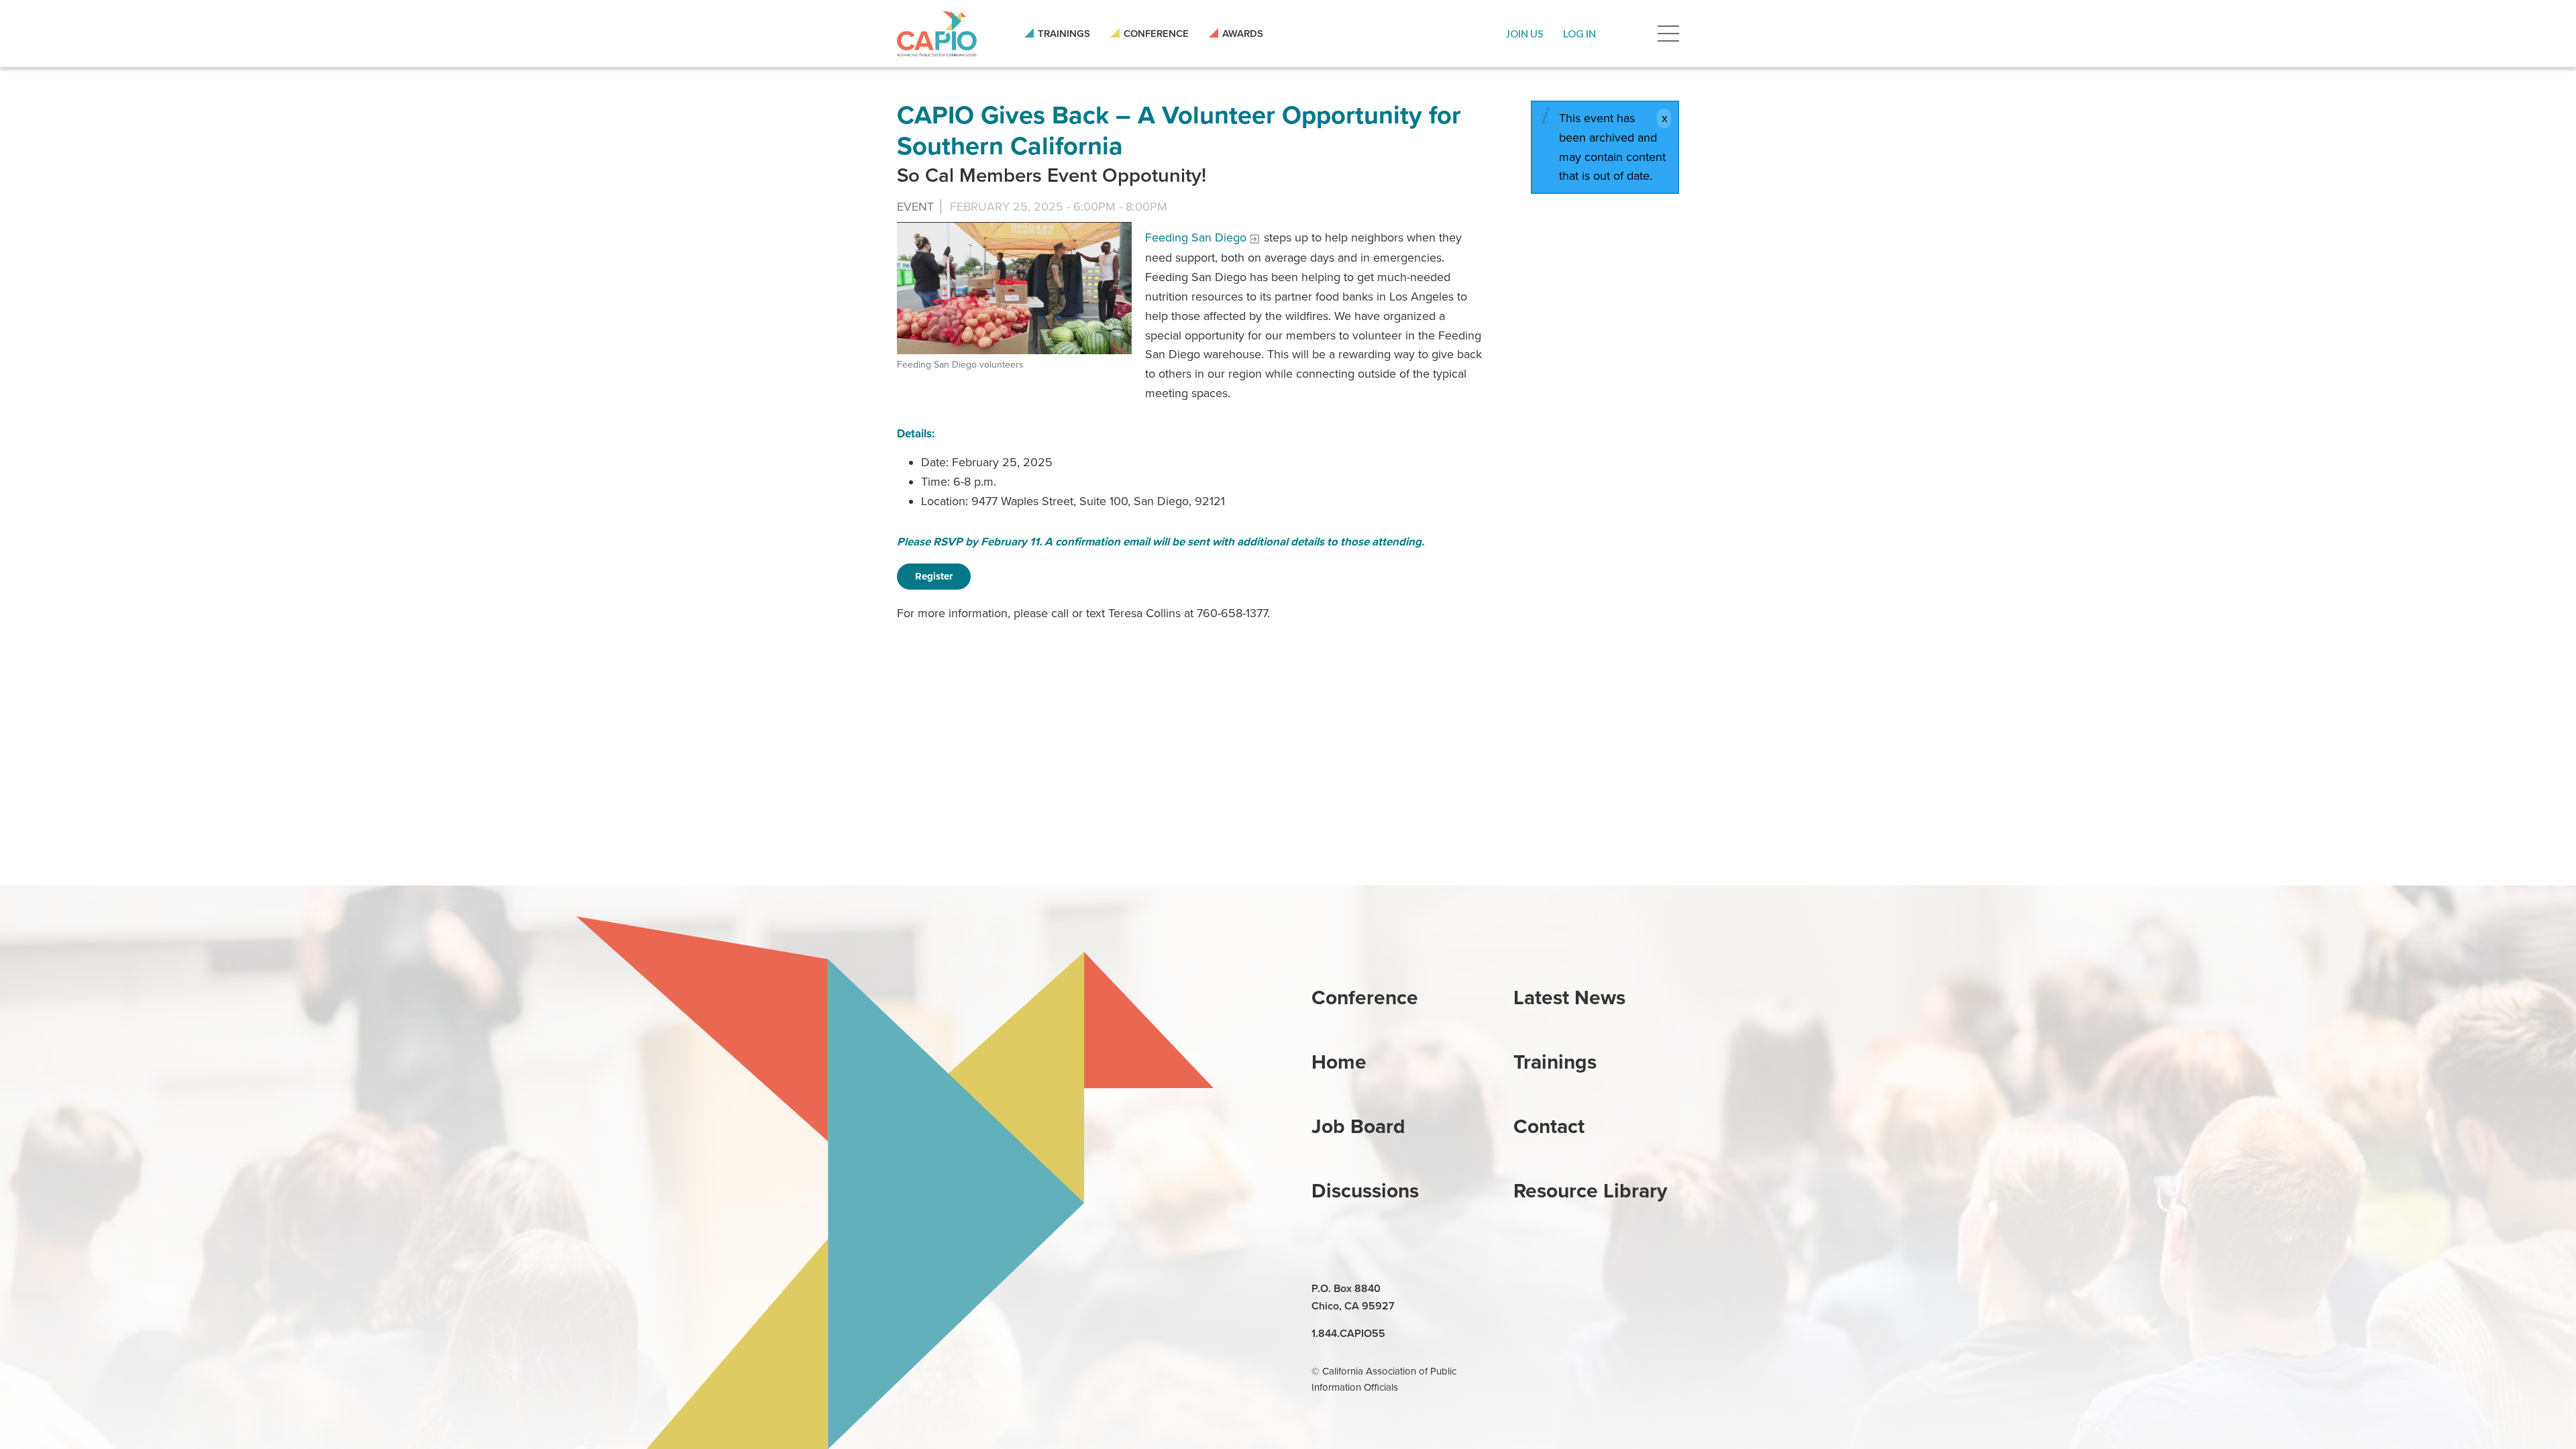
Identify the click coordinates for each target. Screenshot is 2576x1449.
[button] (1524, 34)
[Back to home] (937, 34)
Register (934, 576)
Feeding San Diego (1196, 237)
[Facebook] (1556, 1289)
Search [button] (1627, 34)
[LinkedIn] (1525, 1289)
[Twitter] (1587, 1289)
